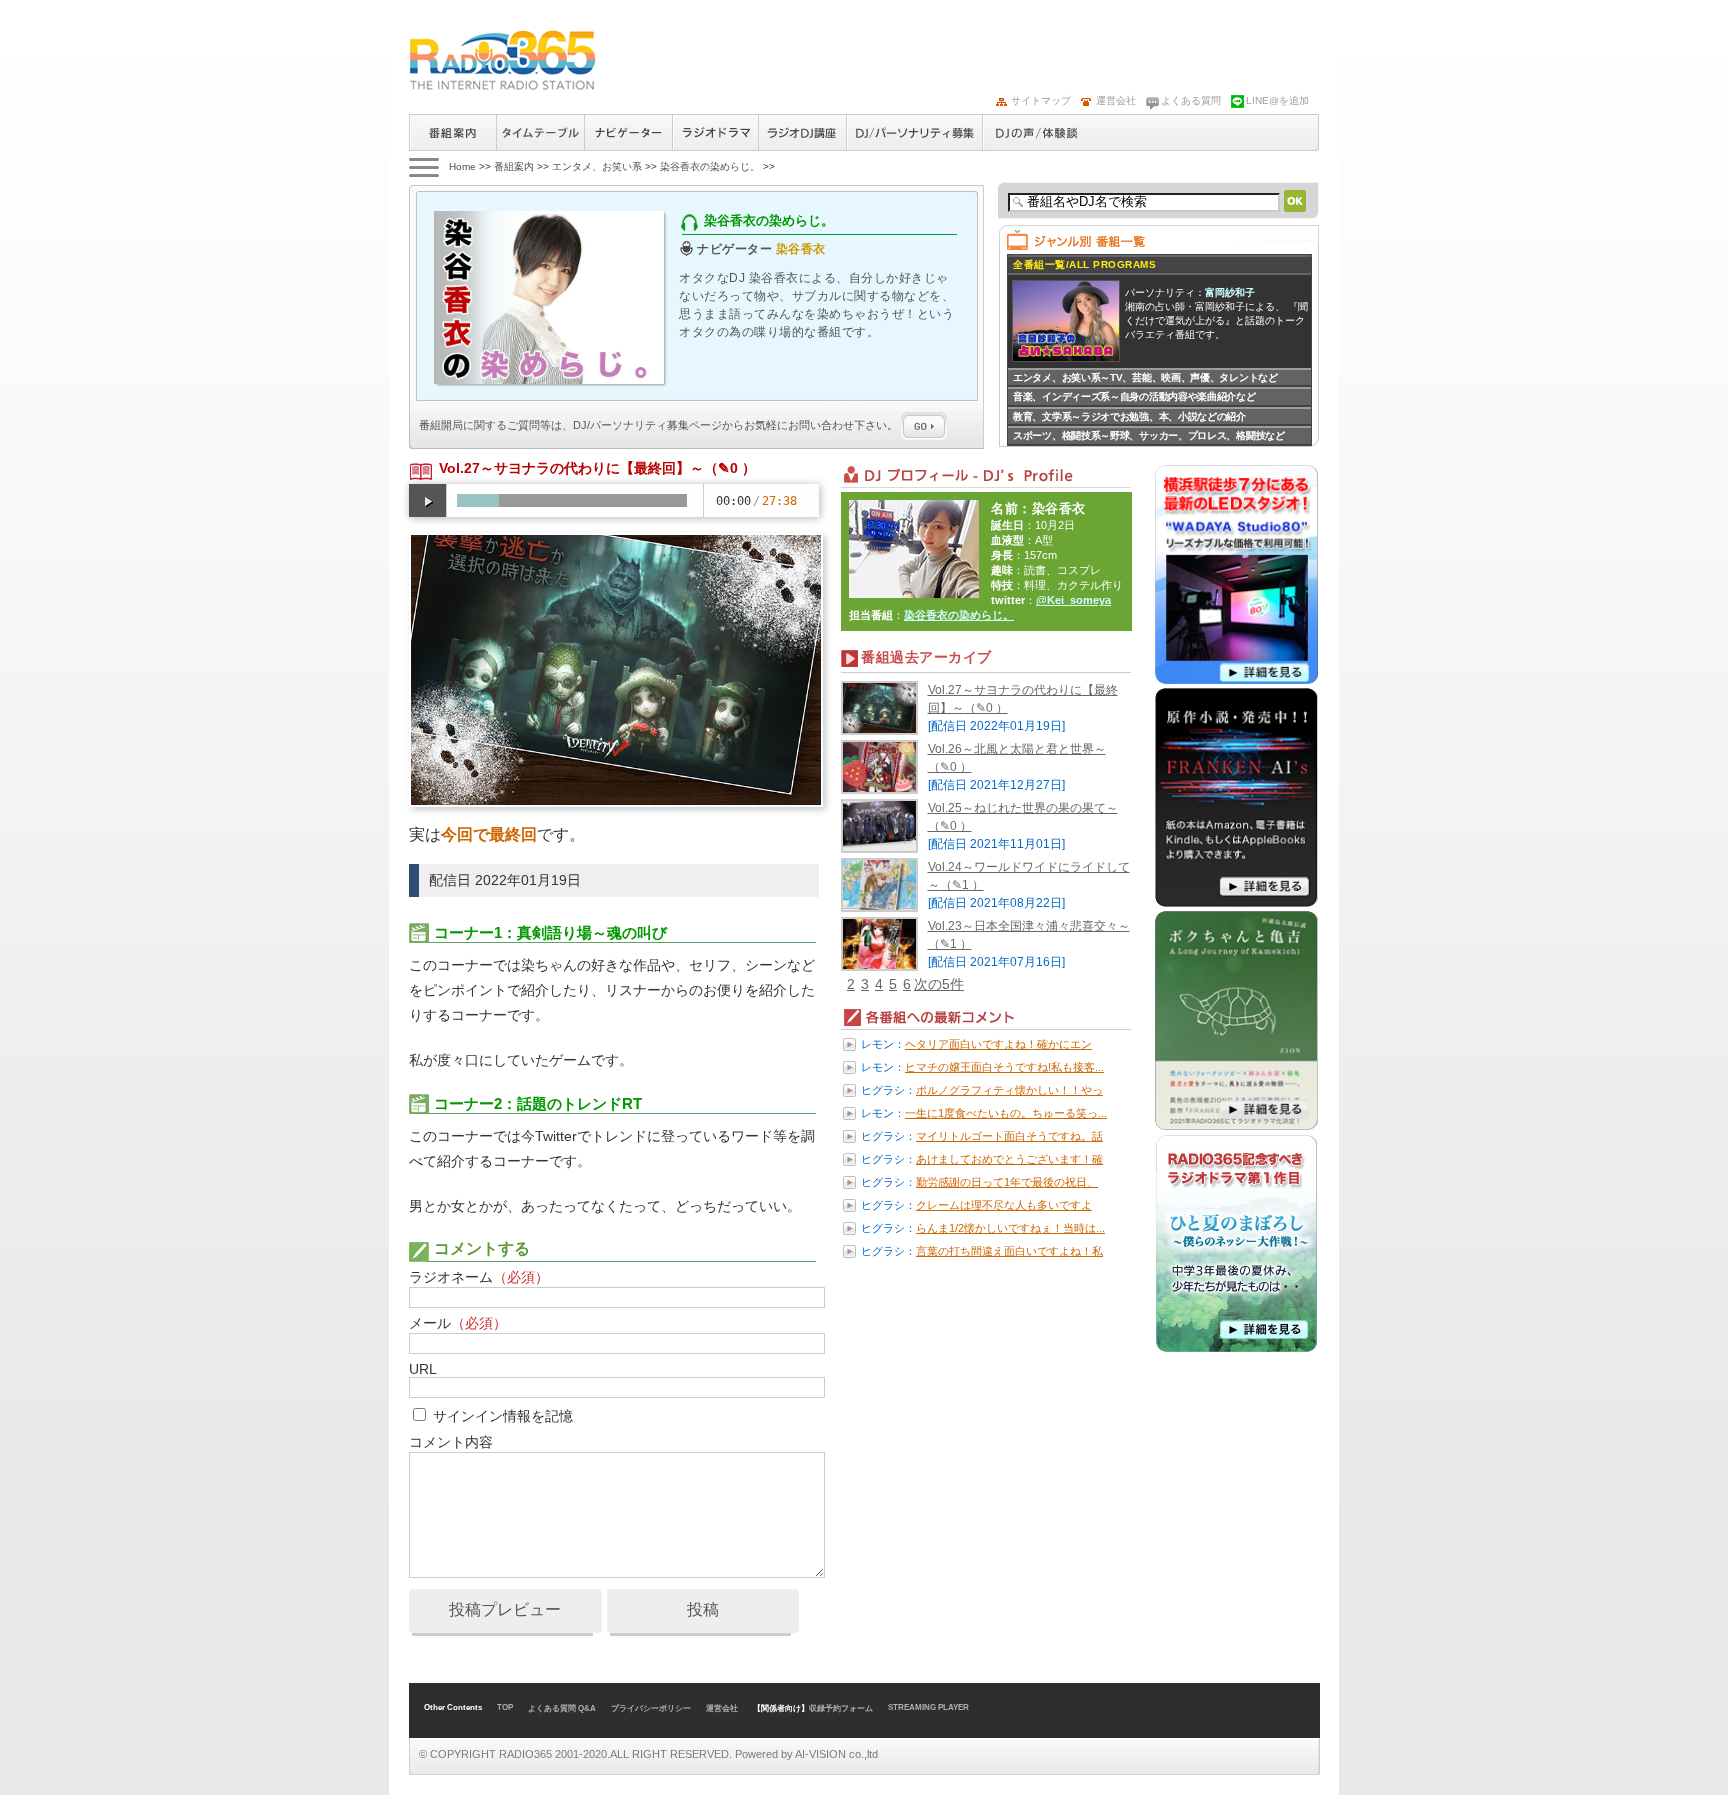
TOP (505, 1707)
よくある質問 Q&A (562, 1708)
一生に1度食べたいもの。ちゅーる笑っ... (1006, 1113)
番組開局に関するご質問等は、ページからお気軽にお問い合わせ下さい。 (660, 425)
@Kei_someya (1073, 600)
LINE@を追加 (1277, 100)
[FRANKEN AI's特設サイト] (1236, 903)
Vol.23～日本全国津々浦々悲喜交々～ (1029, 926)
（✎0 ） (730, 468)
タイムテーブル (540, 132)
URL (422, 1369)
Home (462, 166)
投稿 (703, 1609)
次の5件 (939, 984)
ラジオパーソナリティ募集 (914, 132)
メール (458, 1323)
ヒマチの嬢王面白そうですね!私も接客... (1004, 1067)
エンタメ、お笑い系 (597, 166)
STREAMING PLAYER (928, 1707)
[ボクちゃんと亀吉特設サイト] (1236, 1126)
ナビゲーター (628, 132)
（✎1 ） (962, 885)
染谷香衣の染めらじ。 (710, 166)
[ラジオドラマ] (1236, 1349)
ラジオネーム (479, 1277)
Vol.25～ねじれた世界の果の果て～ (1023, 808)
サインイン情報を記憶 (503, 1416)
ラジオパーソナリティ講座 (802, 132)
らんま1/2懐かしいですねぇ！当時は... (1010, 1228)
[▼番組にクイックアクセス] (422, 166)
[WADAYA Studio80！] (1236, 680)
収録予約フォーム (841, 1708)
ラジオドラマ (715, 132)
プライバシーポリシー (651, 1708)
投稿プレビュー (505, 1609)
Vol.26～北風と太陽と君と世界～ (1017, 749)
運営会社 (1116, 100)
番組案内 (452, 132)
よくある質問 (1191, 100)
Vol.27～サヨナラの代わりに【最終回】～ (571, 468)
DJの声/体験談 (1037, 132)
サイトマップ (1041, 100)
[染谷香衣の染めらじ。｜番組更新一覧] (502, 60)
